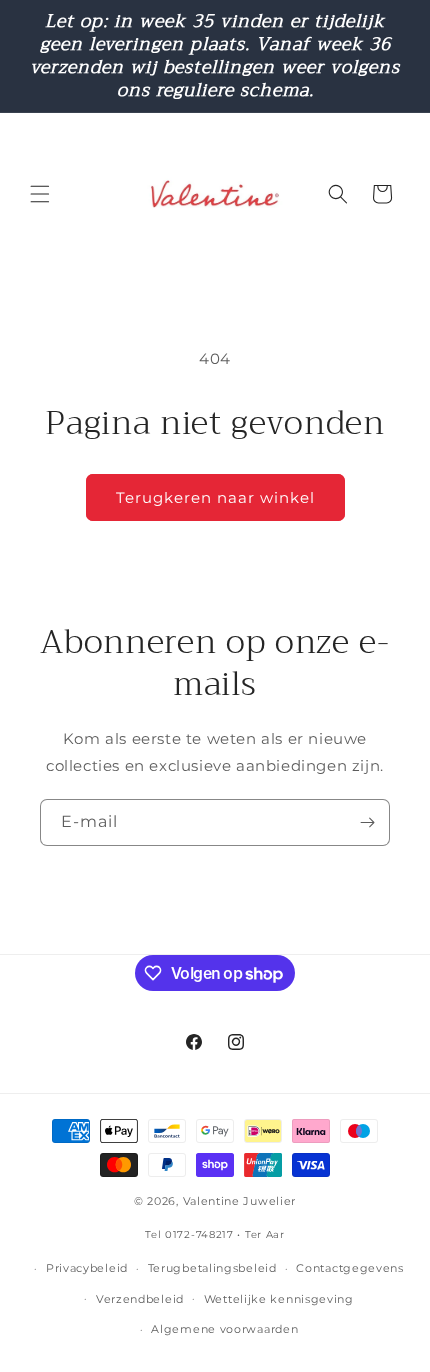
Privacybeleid (87, 1268)
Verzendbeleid (140, 1299)
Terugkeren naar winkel (215, 497)
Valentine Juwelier (240, 1201)
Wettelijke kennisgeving (279, 1299)
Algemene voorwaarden (224, 1329)
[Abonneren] (367, 822)
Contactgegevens (350, 1268)
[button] (40, 194)
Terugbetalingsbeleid (212, 1268)
